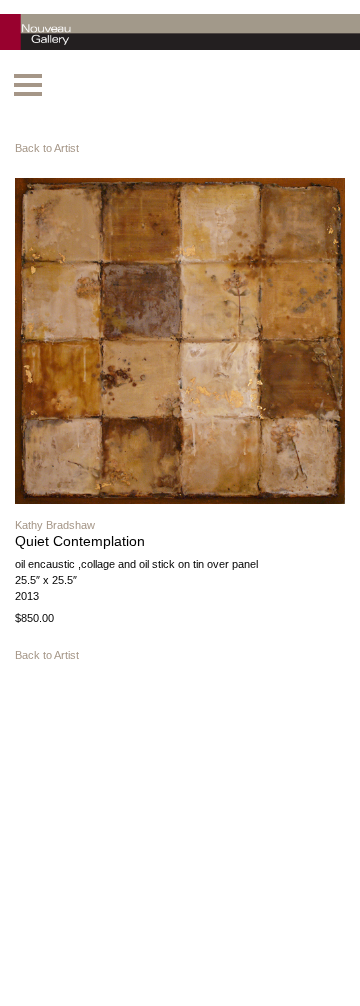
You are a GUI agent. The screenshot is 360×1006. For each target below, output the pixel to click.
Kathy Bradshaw (55, 525)
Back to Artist (47, 148)
